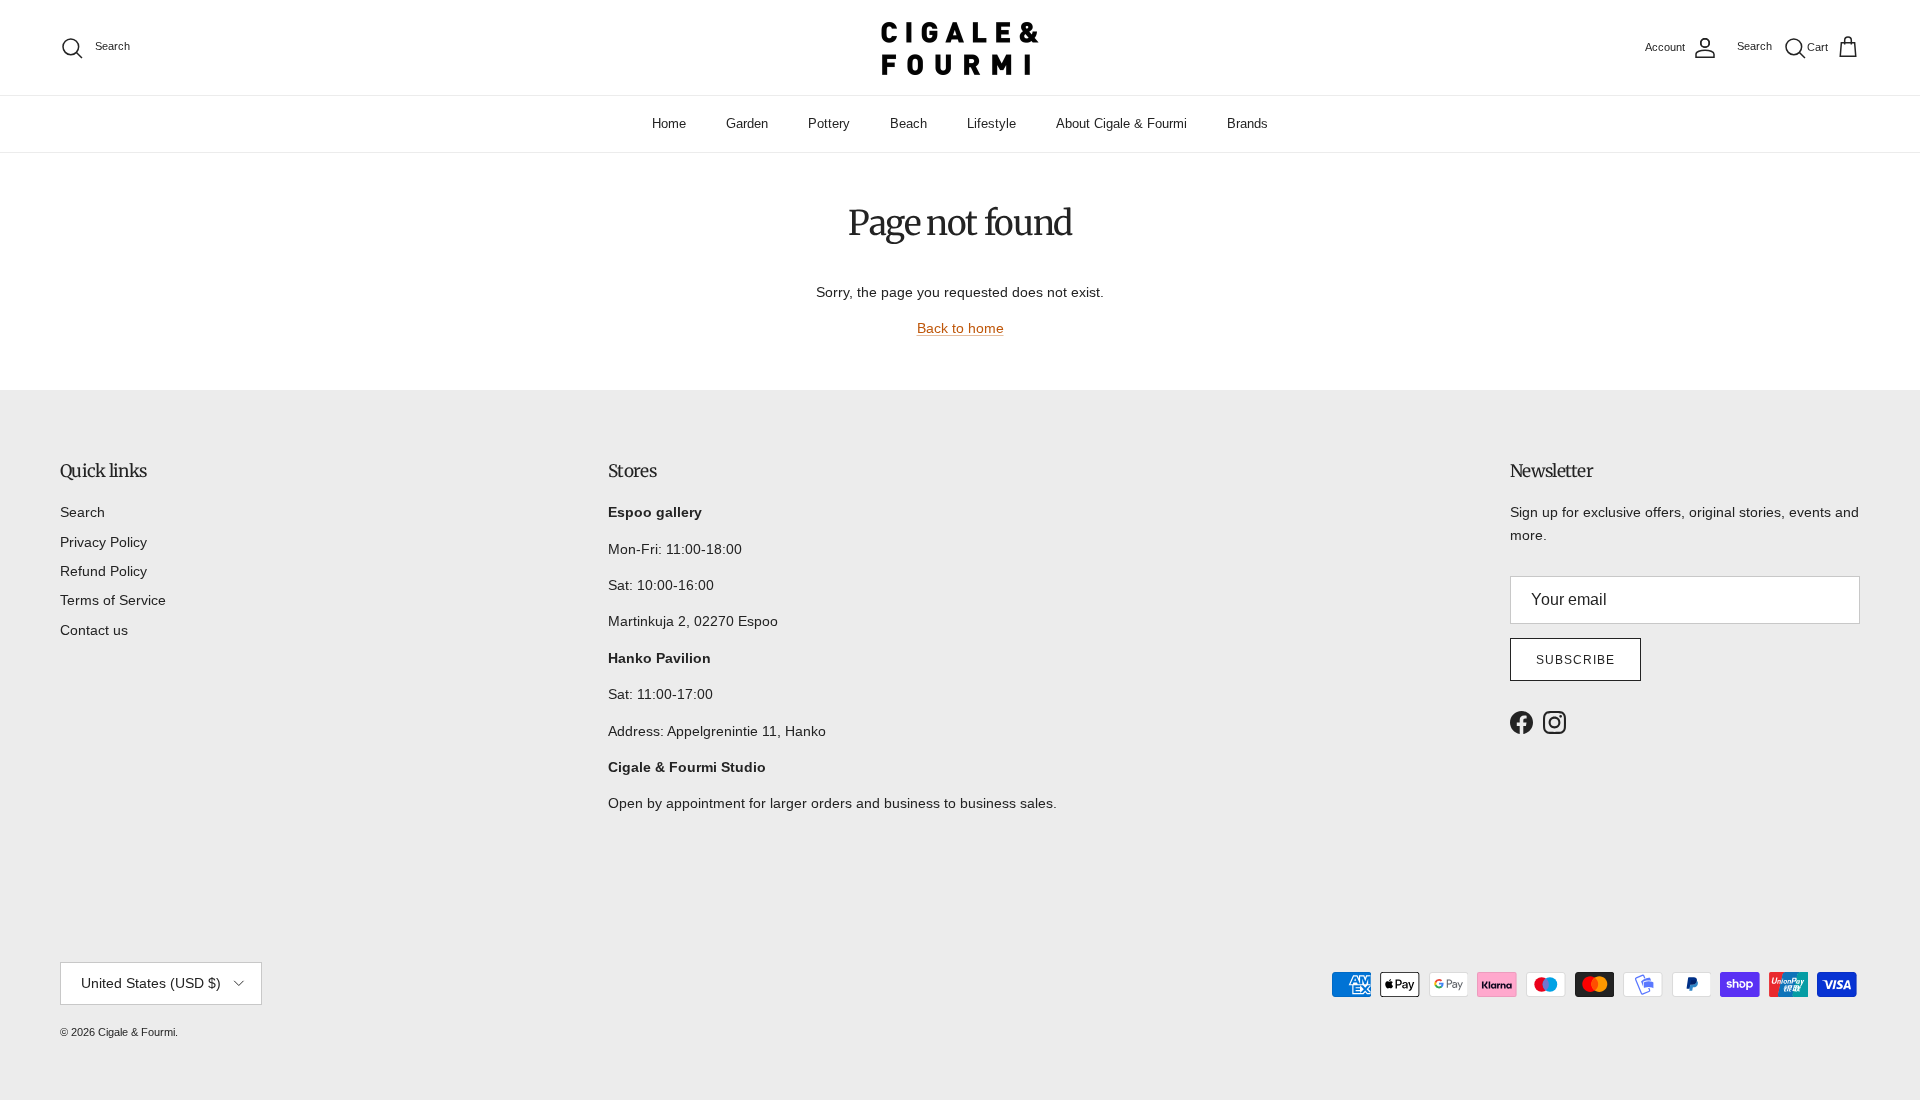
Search (82, 512)
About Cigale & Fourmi (1121, 123)
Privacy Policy (103, 542)
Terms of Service (113, 600)
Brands (1247, 123)
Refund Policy (103, 571)
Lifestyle (991, 123)
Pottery (829, 123)
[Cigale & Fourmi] (960, 47)
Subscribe (1575, 660)
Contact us (94, 630)
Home (669, 123)
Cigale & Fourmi (136, 1032)
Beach (908, 123)
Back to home (960, 328)
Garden (747, 123)
